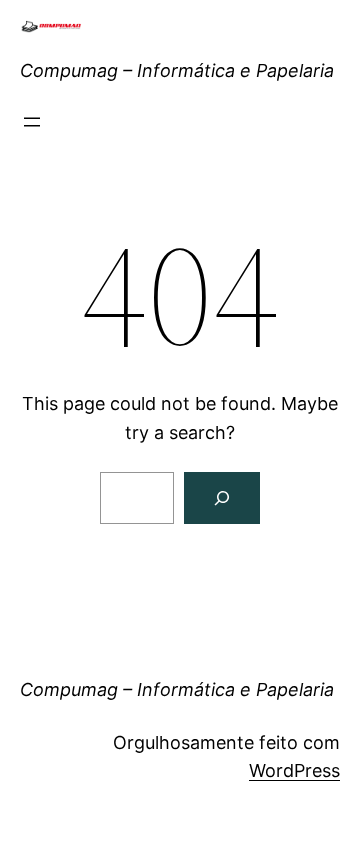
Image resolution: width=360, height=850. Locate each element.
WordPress (294, 770)
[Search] (222, 498)
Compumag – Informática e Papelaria (177, 70)
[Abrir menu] (32, 122)
